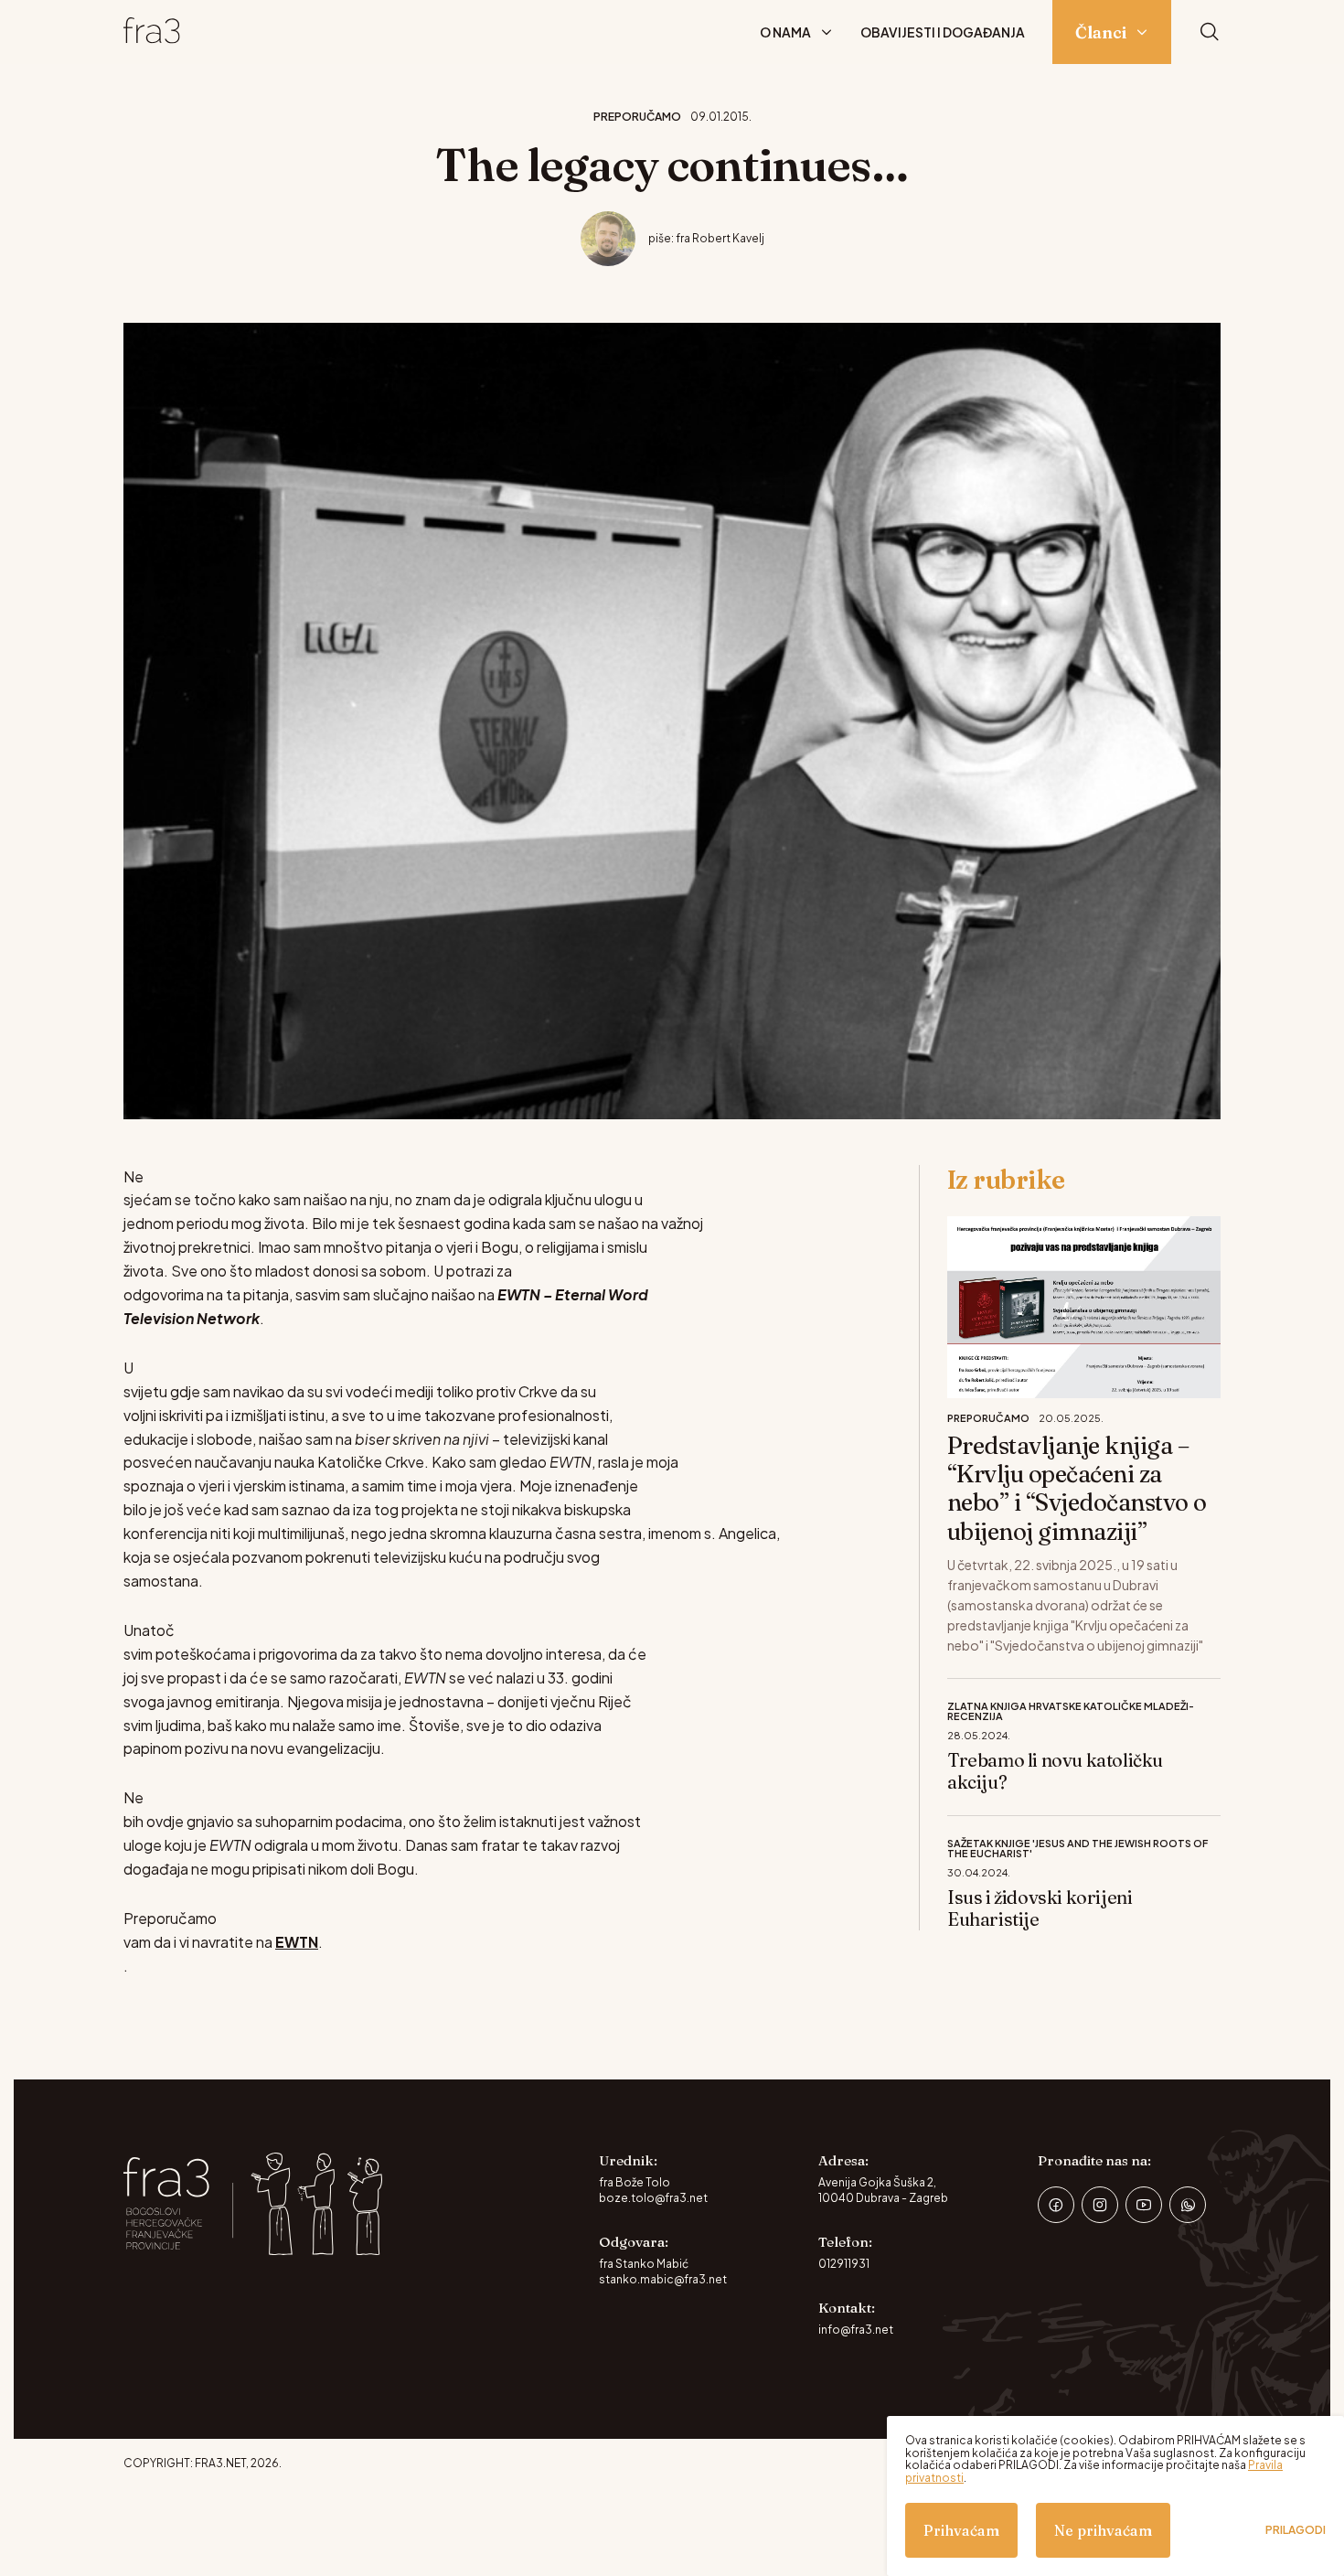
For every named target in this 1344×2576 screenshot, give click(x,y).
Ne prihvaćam (1103, 2530)
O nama (785, 32)
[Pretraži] (1210, 32)
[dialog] (1115, 2496)
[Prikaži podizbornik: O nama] (827, 32)
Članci (1101, 32)
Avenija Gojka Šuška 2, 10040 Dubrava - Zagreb (883, 2190)
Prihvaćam (961, 2530)
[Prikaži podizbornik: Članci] (1142, 32)
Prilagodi (1296, 2530)
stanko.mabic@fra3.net (663, 2279)
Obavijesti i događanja (943, 32)
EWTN (297, 1942)
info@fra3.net (856, 2330)
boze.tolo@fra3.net (653, 2198)
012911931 (844, 2264)
